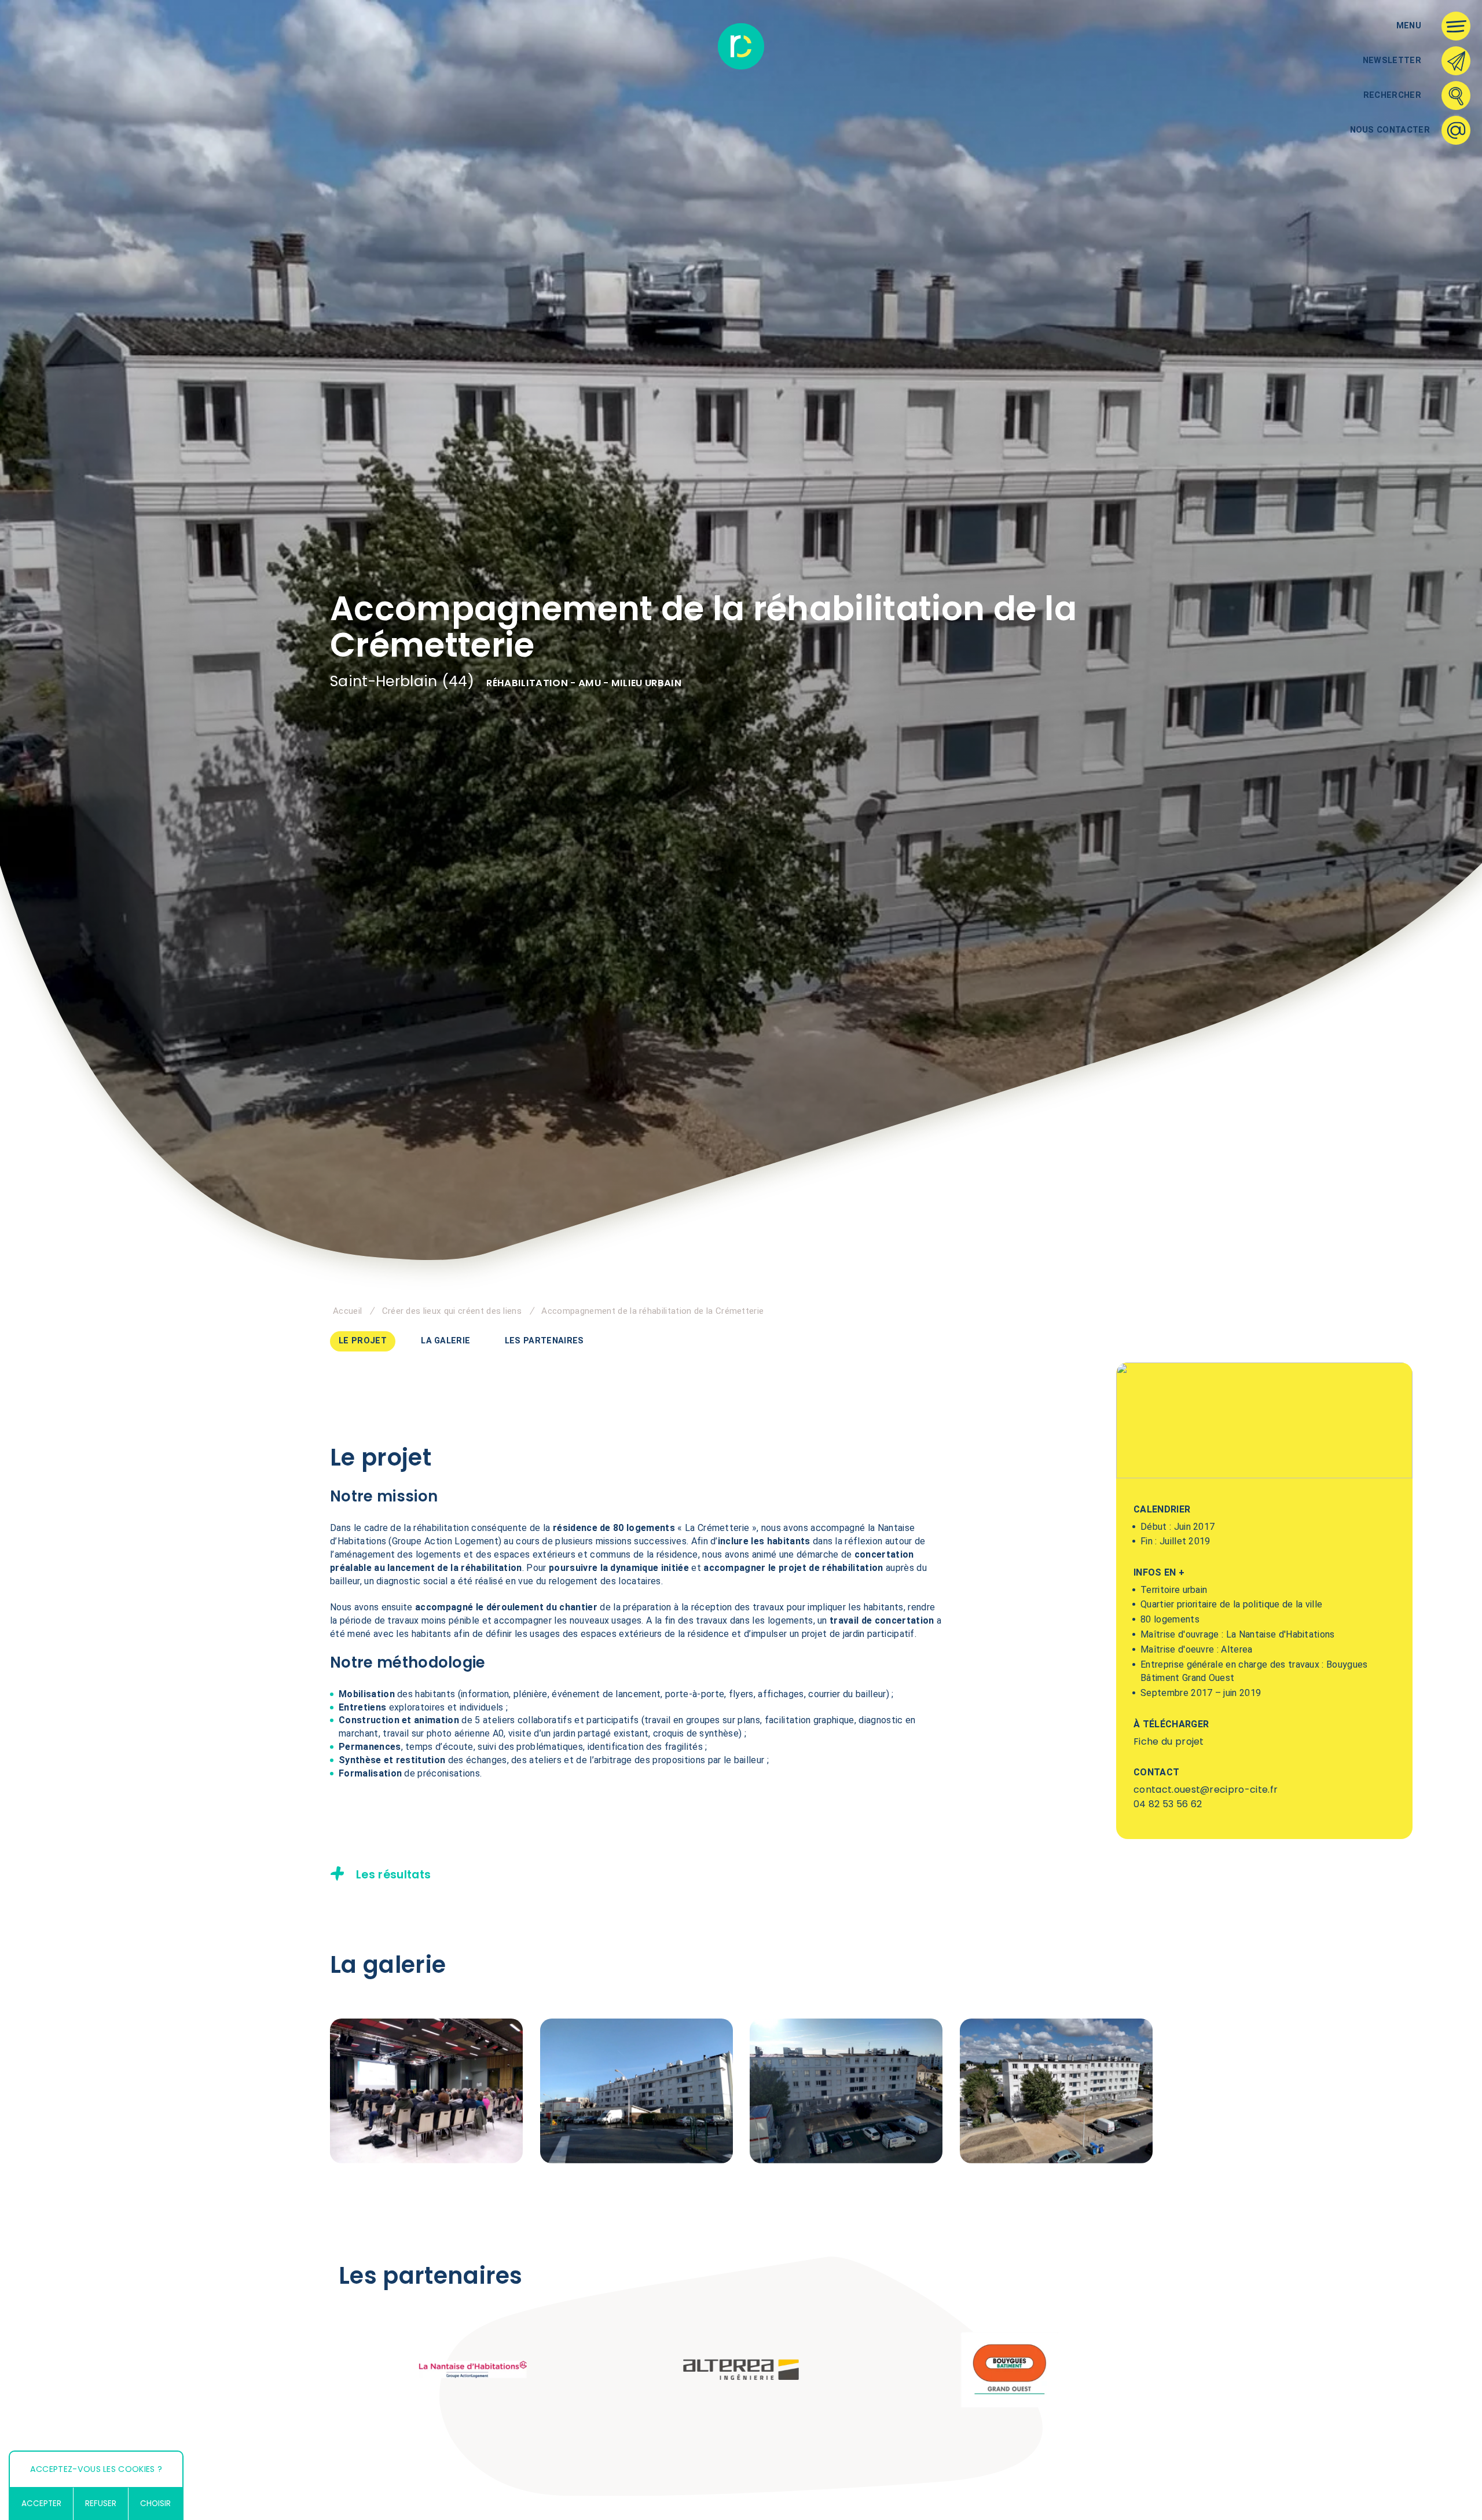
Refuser (101, 2503)
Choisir (155, 2503)
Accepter (41, 2503)
